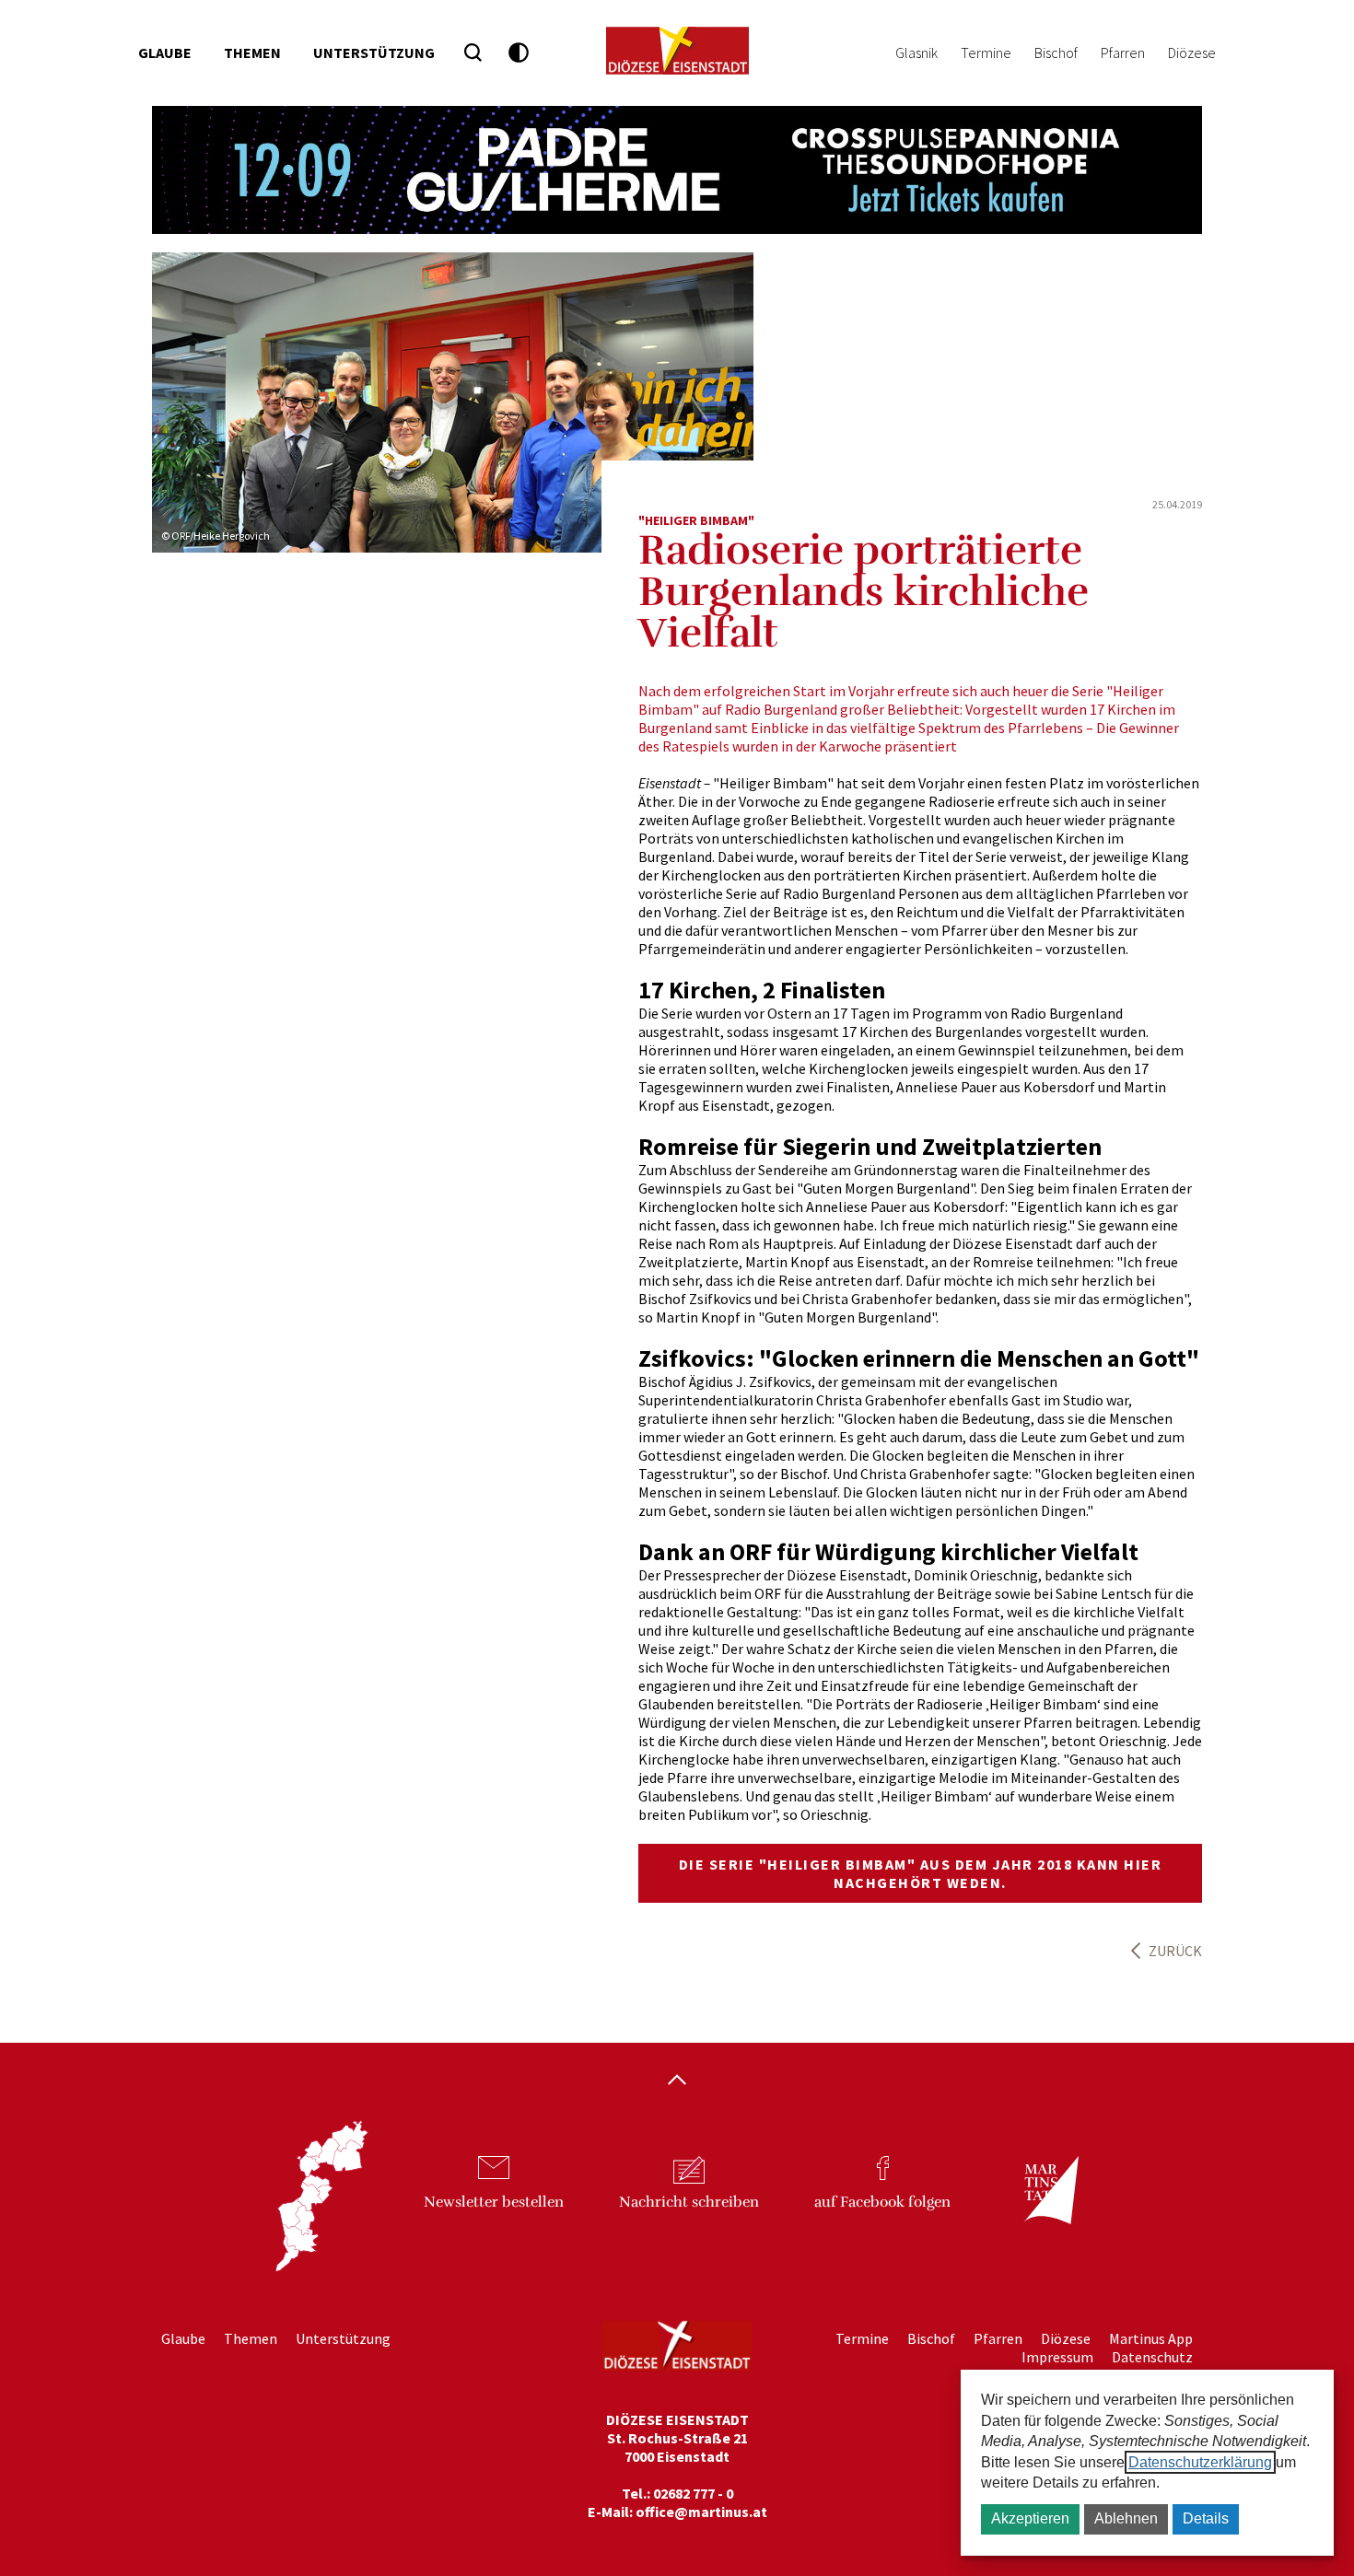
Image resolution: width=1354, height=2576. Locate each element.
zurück (1175, 1951)
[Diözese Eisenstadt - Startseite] (677, 51)
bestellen (494, 2202)
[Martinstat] (1042, 2206)
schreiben (689, 2202)
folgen (882, 2202)
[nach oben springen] (677, 2081)
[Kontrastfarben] (519, 53)
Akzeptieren (1030, 2518)
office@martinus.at (701, 2512)
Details (1206, 2518)
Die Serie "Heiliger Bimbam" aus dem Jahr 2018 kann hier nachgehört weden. (921, 1873)
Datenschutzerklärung (1200, 2462)
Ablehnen (1126, 2518)
